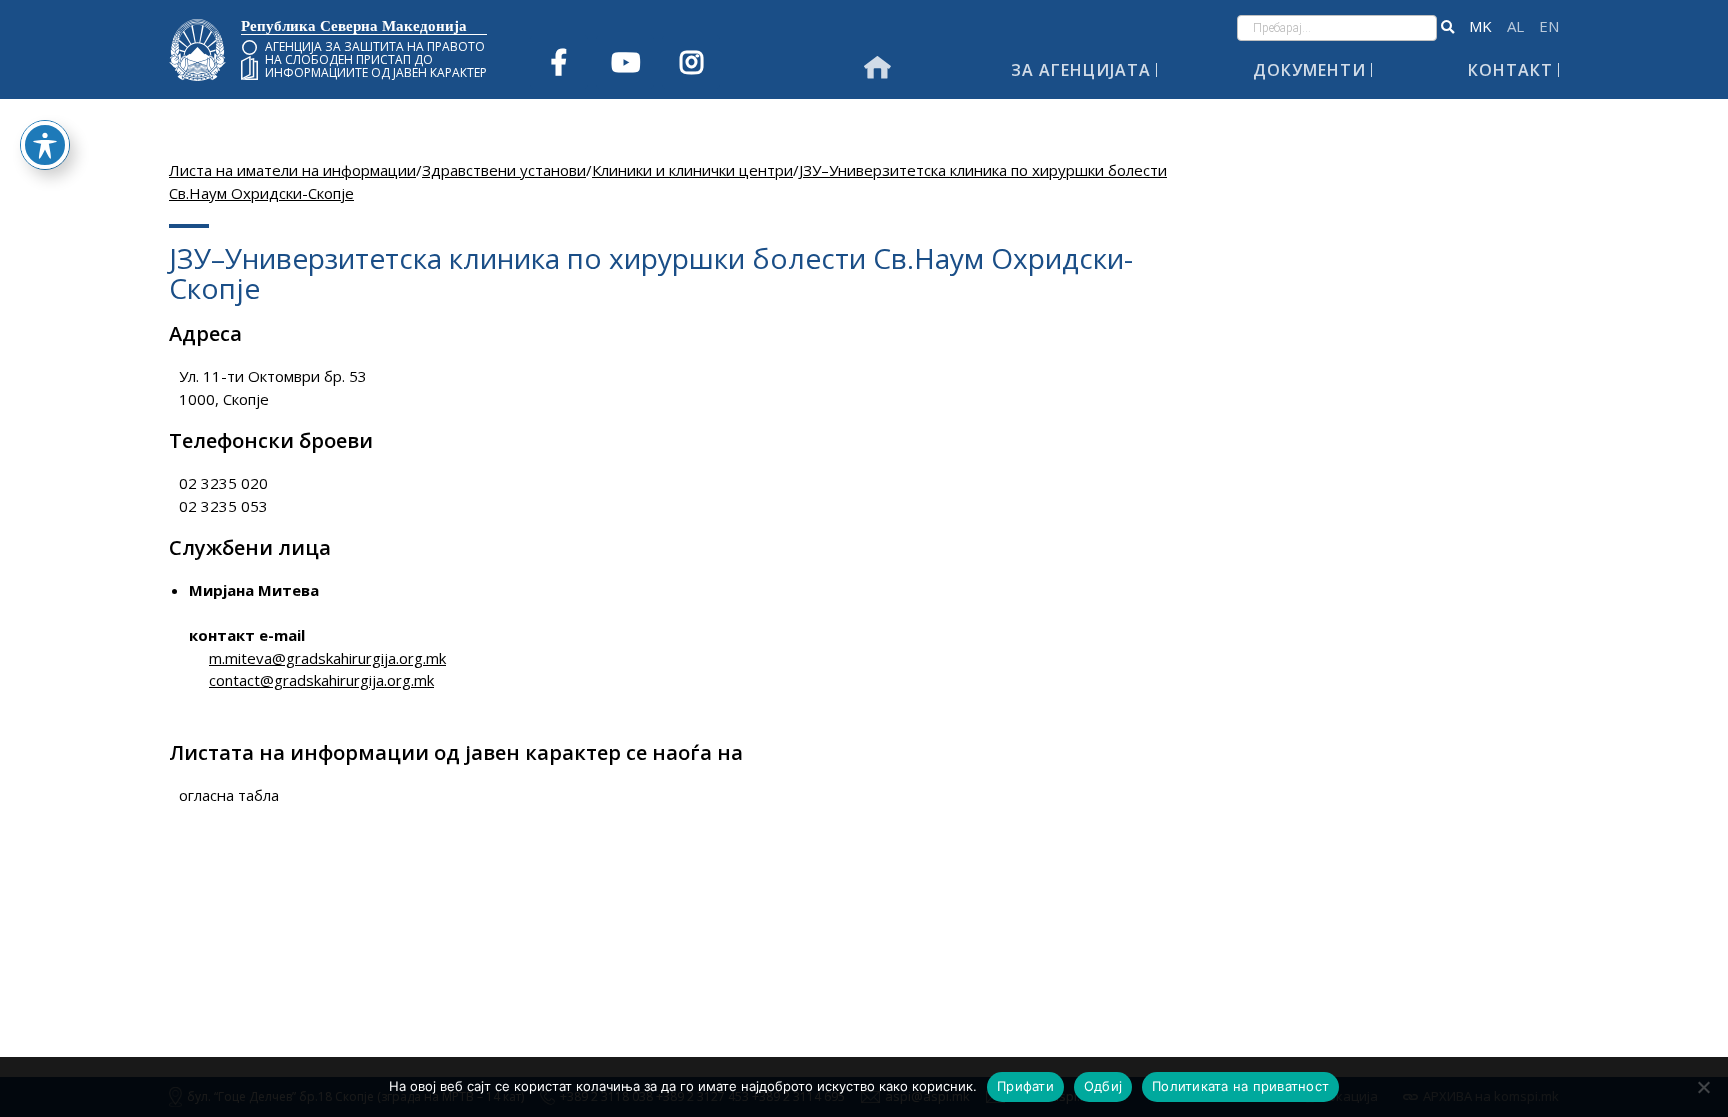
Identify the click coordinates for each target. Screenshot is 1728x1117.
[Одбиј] (1703, 1087)
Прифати (1025, 1086)
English (1549, 26)
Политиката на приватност (1240, 1086)
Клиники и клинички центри (692, 170)
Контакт (1510, 70)
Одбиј (1103, 1086)
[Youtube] (625, 62)
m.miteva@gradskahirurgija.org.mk (327, 658)
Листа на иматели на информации (292, 170)
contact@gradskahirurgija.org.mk (321, 680)
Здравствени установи (504, 170)
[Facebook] (559, 62)
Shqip (1515, 26)
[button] (1447, 28)
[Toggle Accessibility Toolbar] (45, 145)
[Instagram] (691, 62)
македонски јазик (1480, 26)
